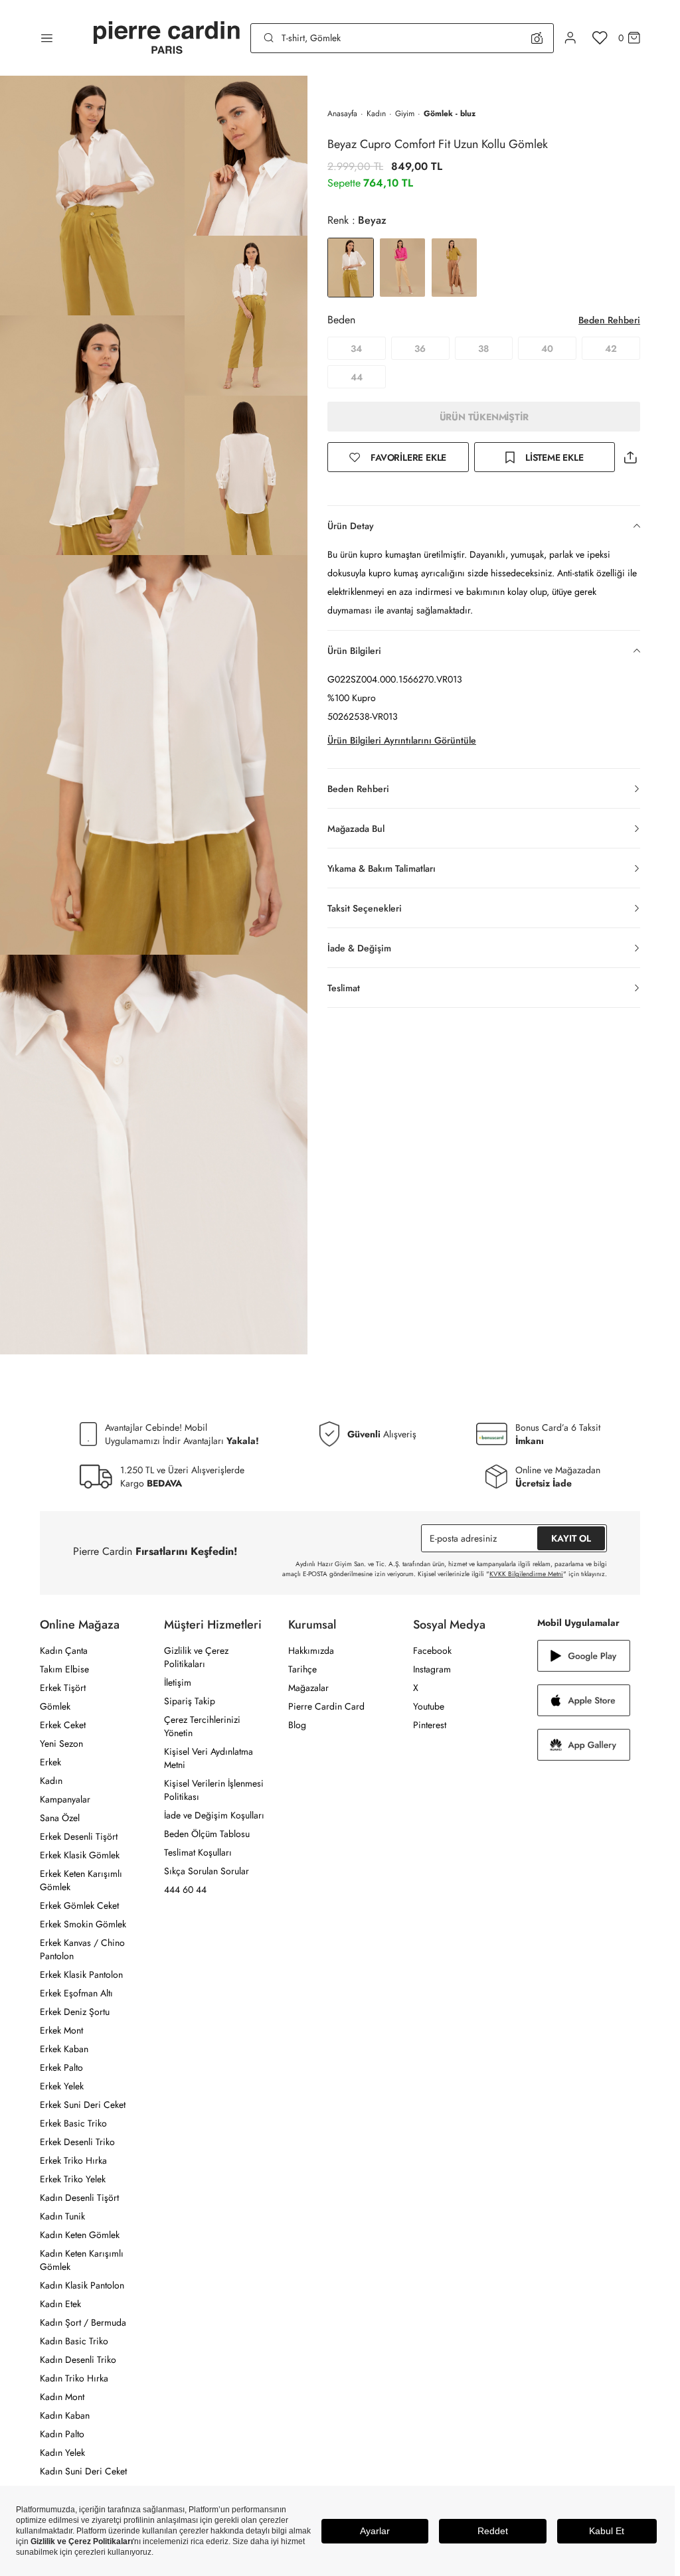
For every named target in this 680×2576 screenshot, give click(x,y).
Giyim (405, 114)
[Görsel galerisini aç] (92, 196)
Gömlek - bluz (450, 114)
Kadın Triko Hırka (74, 2378)
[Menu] (47, 38)
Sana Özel (60, 1818)
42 (611, 349)
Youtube (429, 1706)
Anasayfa (342, 114)
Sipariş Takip (190, 1701)
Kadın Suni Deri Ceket (83, 2471)
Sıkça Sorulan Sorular (207, 1871)
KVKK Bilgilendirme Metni (526, 1574)
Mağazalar (308, 1688)
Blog (297, 1725)
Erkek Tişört (63, 1688)
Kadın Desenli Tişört (79, 2198)
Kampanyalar (65, 1799)
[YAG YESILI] (454, 268)
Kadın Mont (62, 2397)
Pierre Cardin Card (326, 1706)
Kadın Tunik (62, 2216)
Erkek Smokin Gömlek (83, 1924)
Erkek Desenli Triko (77, 2142)
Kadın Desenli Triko (78, 2360)
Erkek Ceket (63, 1725)
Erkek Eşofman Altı (76, 1993)
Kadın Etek (60, 2304)
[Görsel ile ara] (537, 38)
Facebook (432, 1650)
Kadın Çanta (64, 1650)
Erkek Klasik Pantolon (81, 1974)
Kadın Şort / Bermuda (83, 2322)
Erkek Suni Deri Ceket (83, 2105)
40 (547, 349)
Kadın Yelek (62, 2453)
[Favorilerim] (600, 38)
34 (356, 349)
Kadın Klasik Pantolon (82, 2285)
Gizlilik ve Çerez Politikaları (196, 1657)
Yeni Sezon (61, 1743)
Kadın (376, 114)
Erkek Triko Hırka (73, 2160)
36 (420, 349)
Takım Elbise (64, 1669)
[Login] (570, 38)
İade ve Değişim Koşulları (214, 1815)
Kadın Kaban (65, 2415)
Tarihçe (302, 1669)
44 (357, 377)
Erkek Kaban (64, 2049)
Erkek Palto (61, 2067)
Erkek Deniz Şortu (75, 2012)
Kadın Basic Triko (74, 2341)
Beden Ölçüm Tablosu (207, 1834)
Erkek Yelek (62, 2086)
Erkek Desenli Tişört (79, 1836)
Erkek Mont (61, 2030)
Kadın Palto (62, 2434)
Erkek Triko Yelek (73, 2179)
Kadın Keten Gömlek (80, 2235)
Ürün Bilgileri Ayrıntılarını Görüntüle (402, 740)
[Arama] (269, 38)
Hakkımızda (311, 1650)
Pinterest (430, 1725)
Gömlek (55, 1706)
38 (483, 349)
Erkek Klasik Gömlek (80, 1855)
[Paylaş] (630, 457)
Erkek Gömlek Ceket (79, 1905)
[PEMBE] (402, 268)
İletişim (178, 1682)
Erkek (50, 1762)
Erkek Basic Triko (73, 2123)
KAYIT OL (571, 1538)
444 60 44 (185, 1890)
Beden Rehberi (609, 320)
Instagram (432, 1669)
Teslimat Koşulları (198, 1852)
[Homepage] (167, 38)
